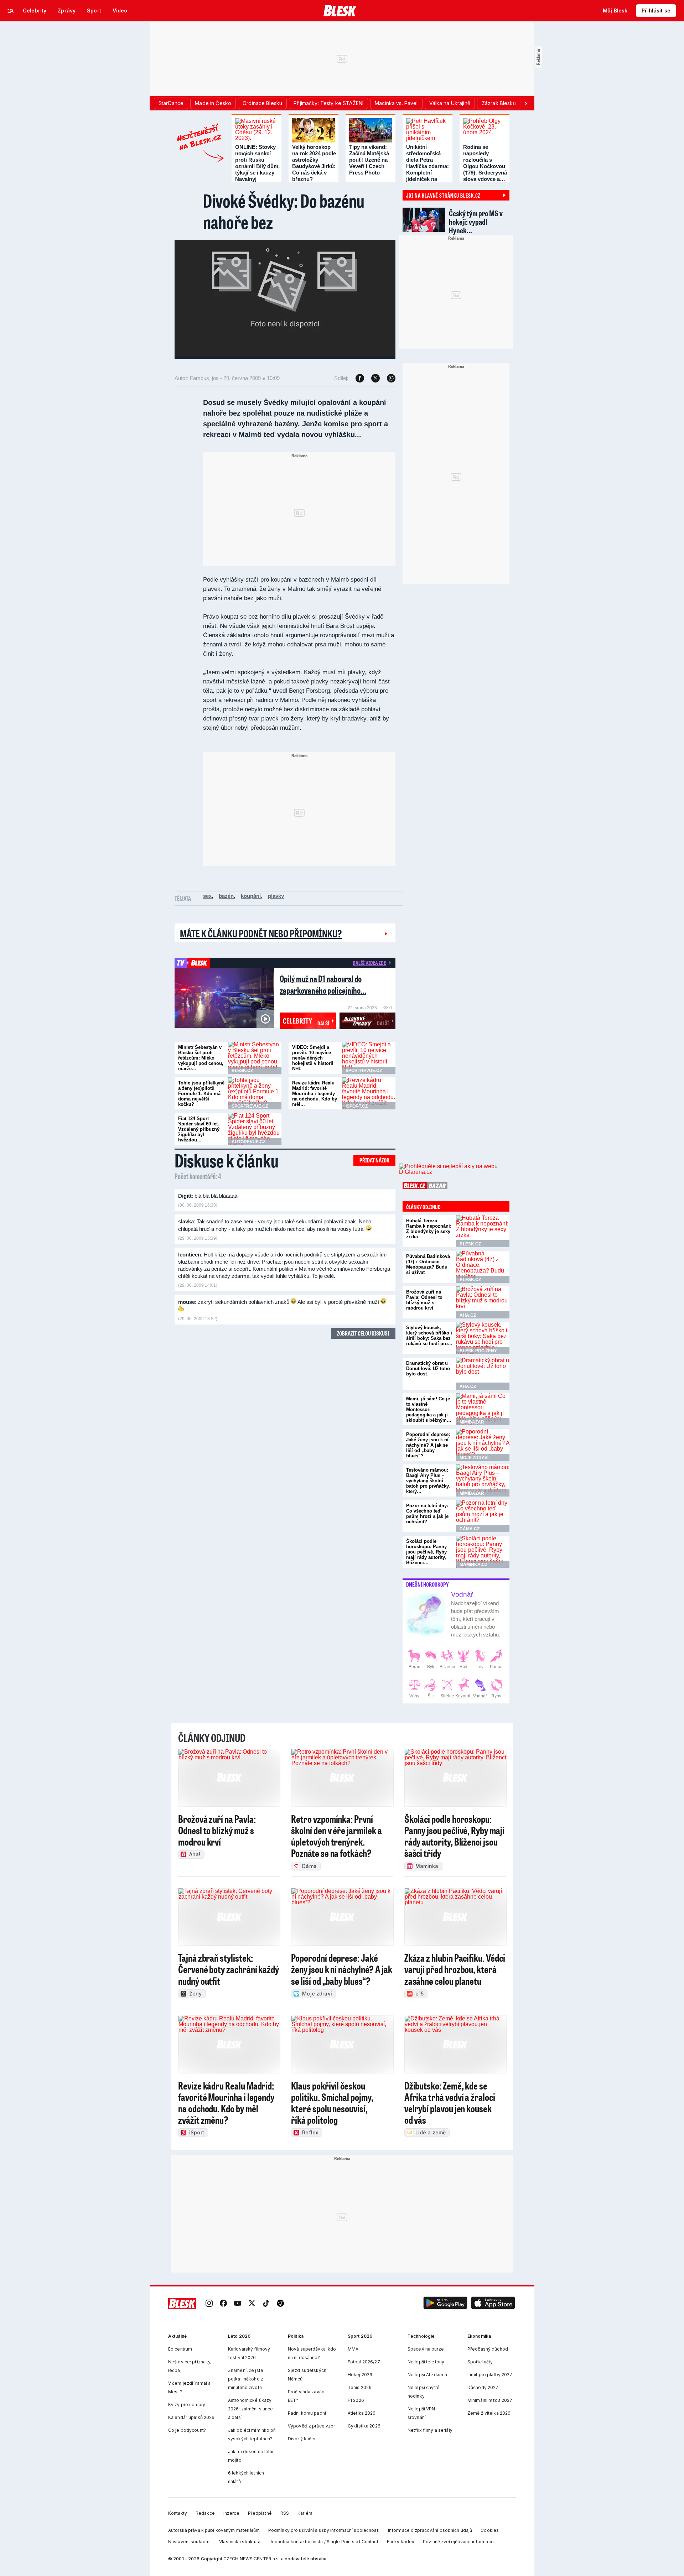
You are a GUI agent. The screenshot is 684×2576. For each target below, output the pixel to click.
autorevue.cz (248, 1142)
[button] (445, 2304)
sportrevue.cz (364, 1071)
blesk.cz (242, 1071)
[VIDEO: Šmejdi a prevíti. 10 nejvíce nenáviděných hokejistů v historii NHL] (369, 1058)
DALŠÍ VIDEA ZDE (369, 963)
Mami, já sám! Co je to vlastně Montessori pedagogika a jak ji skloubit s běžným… (429, 1409)
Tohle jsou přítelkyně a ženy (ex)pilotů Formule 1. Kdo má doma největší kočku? (201, 1094)
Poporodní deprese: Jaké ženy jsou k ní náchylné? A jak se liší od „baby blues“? (428, 1445)
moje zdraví (474, 1458)
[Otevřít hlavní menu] (11, 11)
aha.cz (468, 1315)
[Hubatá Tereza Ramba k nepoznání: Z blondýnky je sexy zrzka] (483, 1231)
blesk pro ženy (478, 1351)
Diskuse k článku (227, 1160)
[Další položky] (526, 103)
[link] (209, 2304)
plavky (276, 896)
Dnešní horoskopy (427, 1584)
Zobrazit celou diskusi (363, 1333)
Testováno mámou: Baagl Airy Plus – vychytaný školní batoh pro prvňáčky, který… (428, 1481)
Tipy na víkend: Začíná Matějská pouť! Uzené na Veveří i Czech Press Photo (369, 160)
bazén (226, 896)
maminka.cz (473, 1565)
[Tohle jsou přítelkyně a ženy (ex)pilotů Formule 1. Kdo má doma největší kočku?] (255, 1093)
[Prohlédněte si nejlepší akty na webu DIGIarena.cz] (454, 1169)
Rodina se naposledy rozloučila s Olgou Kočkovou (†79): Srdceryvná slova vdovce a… (485, 163)
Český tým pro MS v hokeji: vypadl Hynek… (476, 222)
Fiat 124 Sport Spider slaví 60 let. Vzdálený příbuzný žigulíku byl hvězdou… (199, 1129)
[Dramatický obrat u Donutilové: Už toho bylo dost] (483, 1374)
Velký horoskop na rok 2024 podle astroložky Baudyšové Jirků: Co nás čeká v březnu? (314, 163)
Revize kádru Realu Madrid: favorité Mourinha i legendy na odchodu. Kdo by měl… (315, 1094)
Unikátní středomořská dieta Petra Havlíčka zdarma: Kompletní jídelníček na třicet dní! (427, 166)
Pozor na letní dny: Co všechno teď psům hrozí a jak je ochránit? (427, 1514)
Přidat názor (374, 1160)
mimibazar (472, 1422)
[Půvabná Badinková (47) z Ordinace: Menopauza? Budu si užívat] (483, 1267)
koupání (251, 896)
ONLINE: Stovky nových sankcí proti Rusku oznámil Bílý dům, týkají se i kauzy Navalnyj (257, 163)
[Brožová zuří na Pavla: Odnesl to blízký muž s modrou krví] (483, 1302)
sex (207, 896)
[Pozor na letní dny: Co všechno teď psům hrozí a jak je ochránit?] (483, 1516)
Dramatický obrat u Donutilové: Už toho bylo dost (428, 1368)
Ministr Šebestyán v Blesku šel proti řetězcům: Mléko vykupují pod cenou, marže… (201, 1058)
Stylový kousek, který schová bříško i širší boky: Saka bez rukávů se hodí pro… (429, 1336)
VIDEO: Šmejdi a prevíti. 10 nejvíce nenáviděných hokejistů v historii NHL (313, 1058)
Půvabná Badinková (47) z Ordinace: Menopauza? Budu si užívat (428, 1264)
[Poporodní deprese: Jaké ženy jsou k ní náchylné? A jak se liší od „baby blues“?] (483, 1445)
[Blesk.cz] (340, 11)
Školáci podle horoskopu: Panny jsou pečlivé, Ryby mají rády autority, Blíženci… (426, 1552)
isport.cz (357, 1106)
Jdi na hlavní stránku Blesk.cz (443, 195)
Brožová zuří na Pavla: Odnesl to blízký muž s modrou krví (424, 1300)
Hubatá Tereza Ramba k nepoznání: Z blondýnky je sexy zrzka (429, 1229)
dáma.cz (470, 1529)
